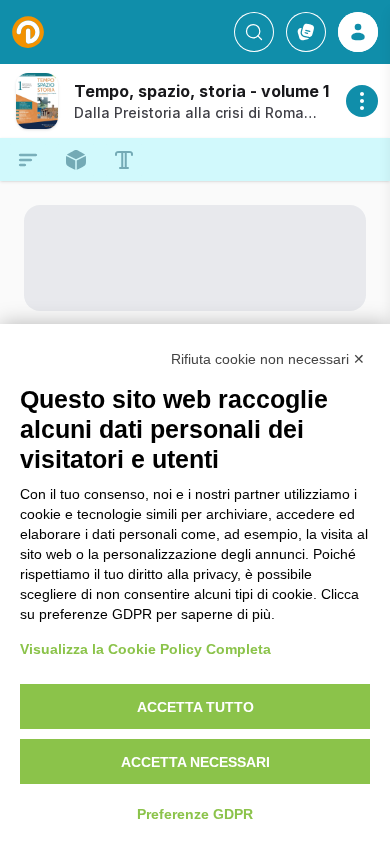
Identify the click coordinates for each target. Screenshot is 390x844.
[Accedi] (358, 32)
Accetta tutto (195, 707)
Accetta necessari (195, 762)
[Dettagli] (362, 101)
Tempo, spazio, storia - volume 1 (201, 91)
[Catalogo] (306, 32)
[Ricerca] (254, 32)
